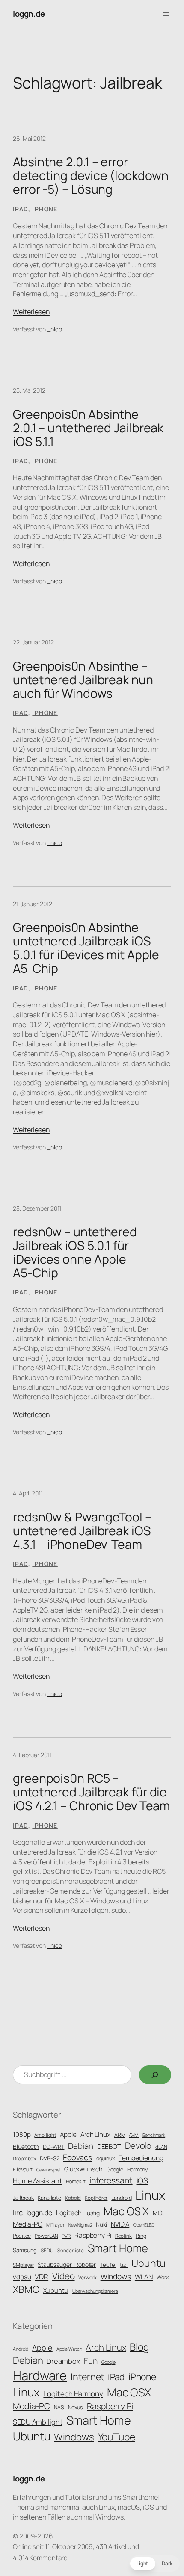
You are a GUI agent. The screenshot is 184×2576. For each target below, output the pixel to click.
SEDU (47, 2251)
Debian (80, 2146)
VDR (42, 2276)
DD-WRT (53, 2147)
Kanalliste (49, 2198)
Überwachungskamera (95, 2291)
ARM (120, 2135)
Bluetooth (26, 2146)
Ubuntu (148, 2263)
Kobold (73, 2198)
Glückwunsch (83, 2169)
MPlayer (55, 2225)
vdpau (22, 2277)
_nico (54, 329)
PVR (66, 2236)
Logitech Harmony (73, 2394)
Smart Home (118, 2248)
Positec (22, 2236)
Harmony (137, 2170)
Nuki (101, 2224)
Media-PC (28, 2224)
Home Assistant (37, 2181)
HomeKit (76, 2182)
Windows (116, 2276)
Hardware (40, 2375)
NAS (59, 2407)
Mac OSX (129, 2392)
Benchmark (154, 2135)
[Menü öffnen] (166, 14)
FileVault (23, 2170)
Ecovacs (77, 2157)
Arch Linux (95, 2134)
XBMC (26, 2289)
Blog (139, 2347)
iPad (21, 209)
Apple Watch (69, 2349)
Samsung (25, 2250)
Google (115, 2170)
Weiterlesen (31, 312)
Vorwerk (87, 2278)
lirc (18, 2212)
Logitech (69, 2213)
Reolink (123, 2236)
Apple (68, 2134)
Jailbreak (23, 2198)
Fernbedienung (141, 2158)
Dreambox (24, 2159)
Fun (91, 2361)
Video (64, 2276)
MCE (159, 2213)
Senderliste (71, 2251)
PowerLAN (46, 2236)
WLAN (144, 2277)
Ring (141, 2236)
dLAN (161, 2147)
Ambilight (45, 2135)
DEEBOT (109, 2146)
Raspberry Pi (93, 2235)
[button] (154, 2564)
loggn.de (29, 14)
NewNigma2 (80, 2225)
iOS (142, 2180)
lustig (93, 2213)
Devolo (138, 2145)
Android (21, 2349)
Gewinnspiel (48, 2170)
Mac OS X (126, 2211)
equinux (105, 2158)
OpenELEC (144, 2225)
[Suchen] (155, 2075)
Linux (150, 2195)
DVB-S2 (49, 2158)
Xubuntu (56, 2290)
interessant (111, 2180)
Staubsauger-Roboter (67, 2264)
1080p (22, 2134)
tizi (124, 2265)
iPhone (45, 209)
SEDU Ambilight (38, 2422)
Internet (87, 2377)
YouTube (117, 2437)
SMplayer (23, 2265)
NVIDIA (120, 2224)
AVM (134, 2135)
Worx (163, 2277)
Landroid (121, 2198)
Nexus (76, 2407)
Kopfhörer (96, 2198)
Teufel (108, 2265)
